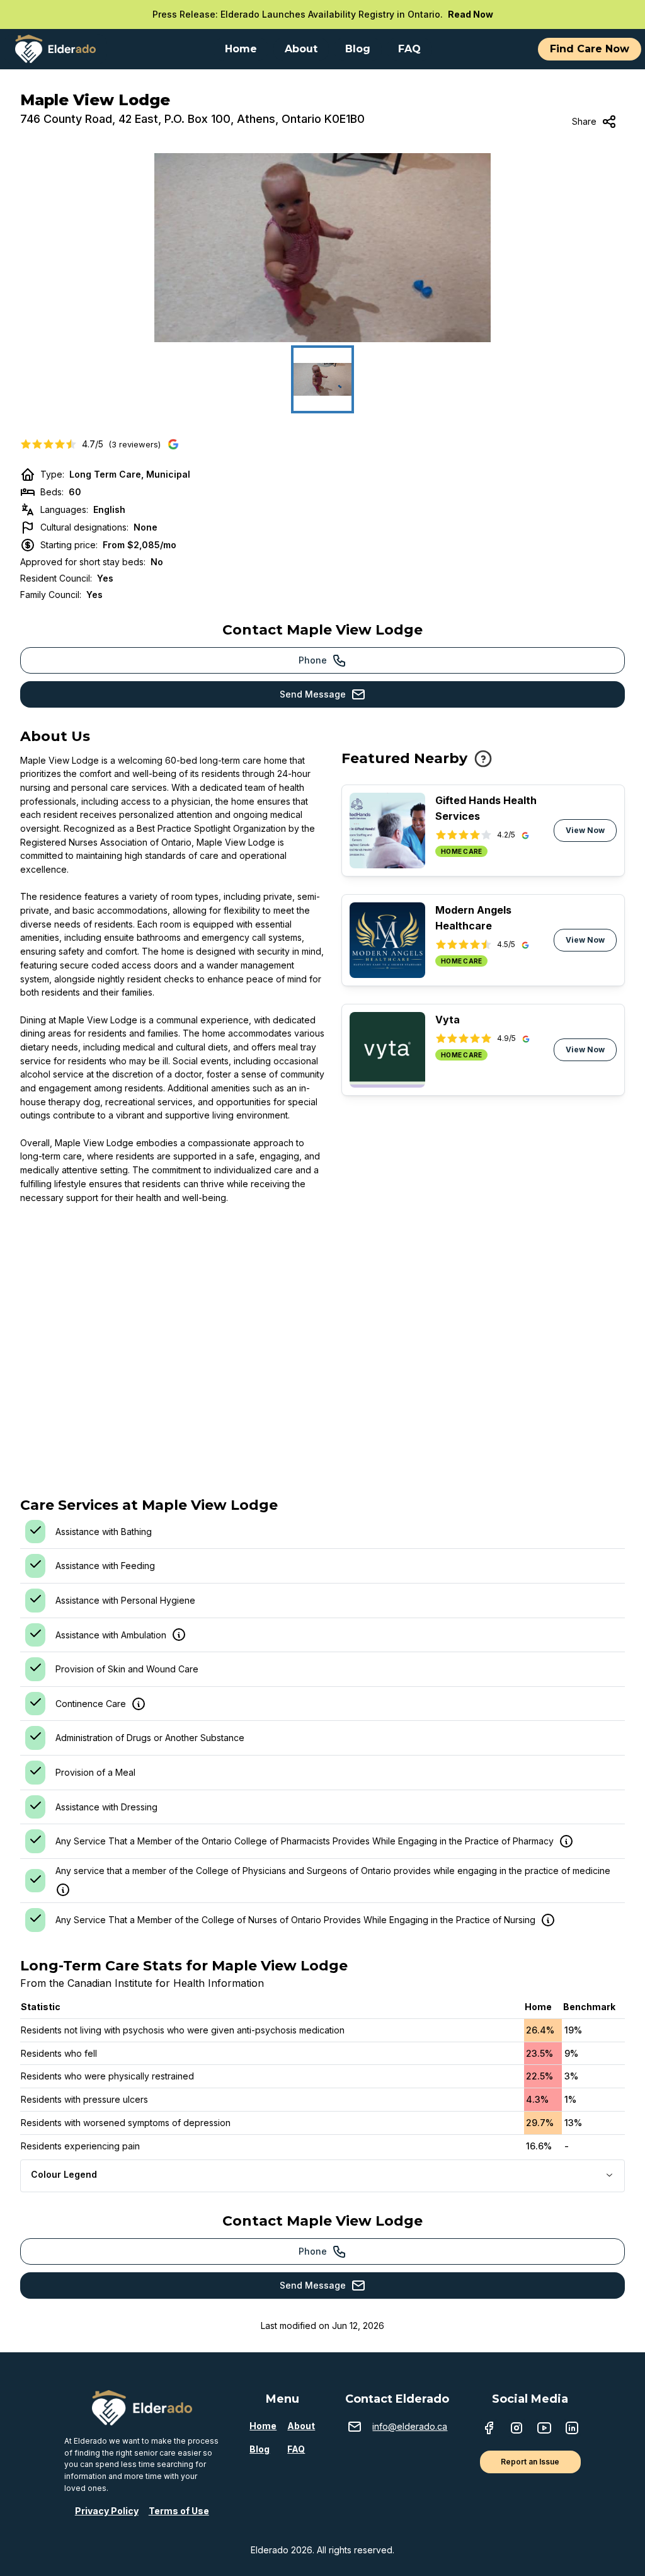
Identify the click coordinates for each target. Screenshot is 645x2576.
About (301, 2426)
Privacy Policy (107, 2511)
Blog (260, 2449)
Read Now (471, 14)
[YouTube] (544, 2429)
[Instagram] (517, 2429)
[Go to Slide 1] (322, 379)
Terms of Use (179, 2511)
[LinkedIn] (572, 2429)
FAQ (296, 2449)
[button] (322, 248)
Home (263, 2426)
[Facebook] (489, 2429)
